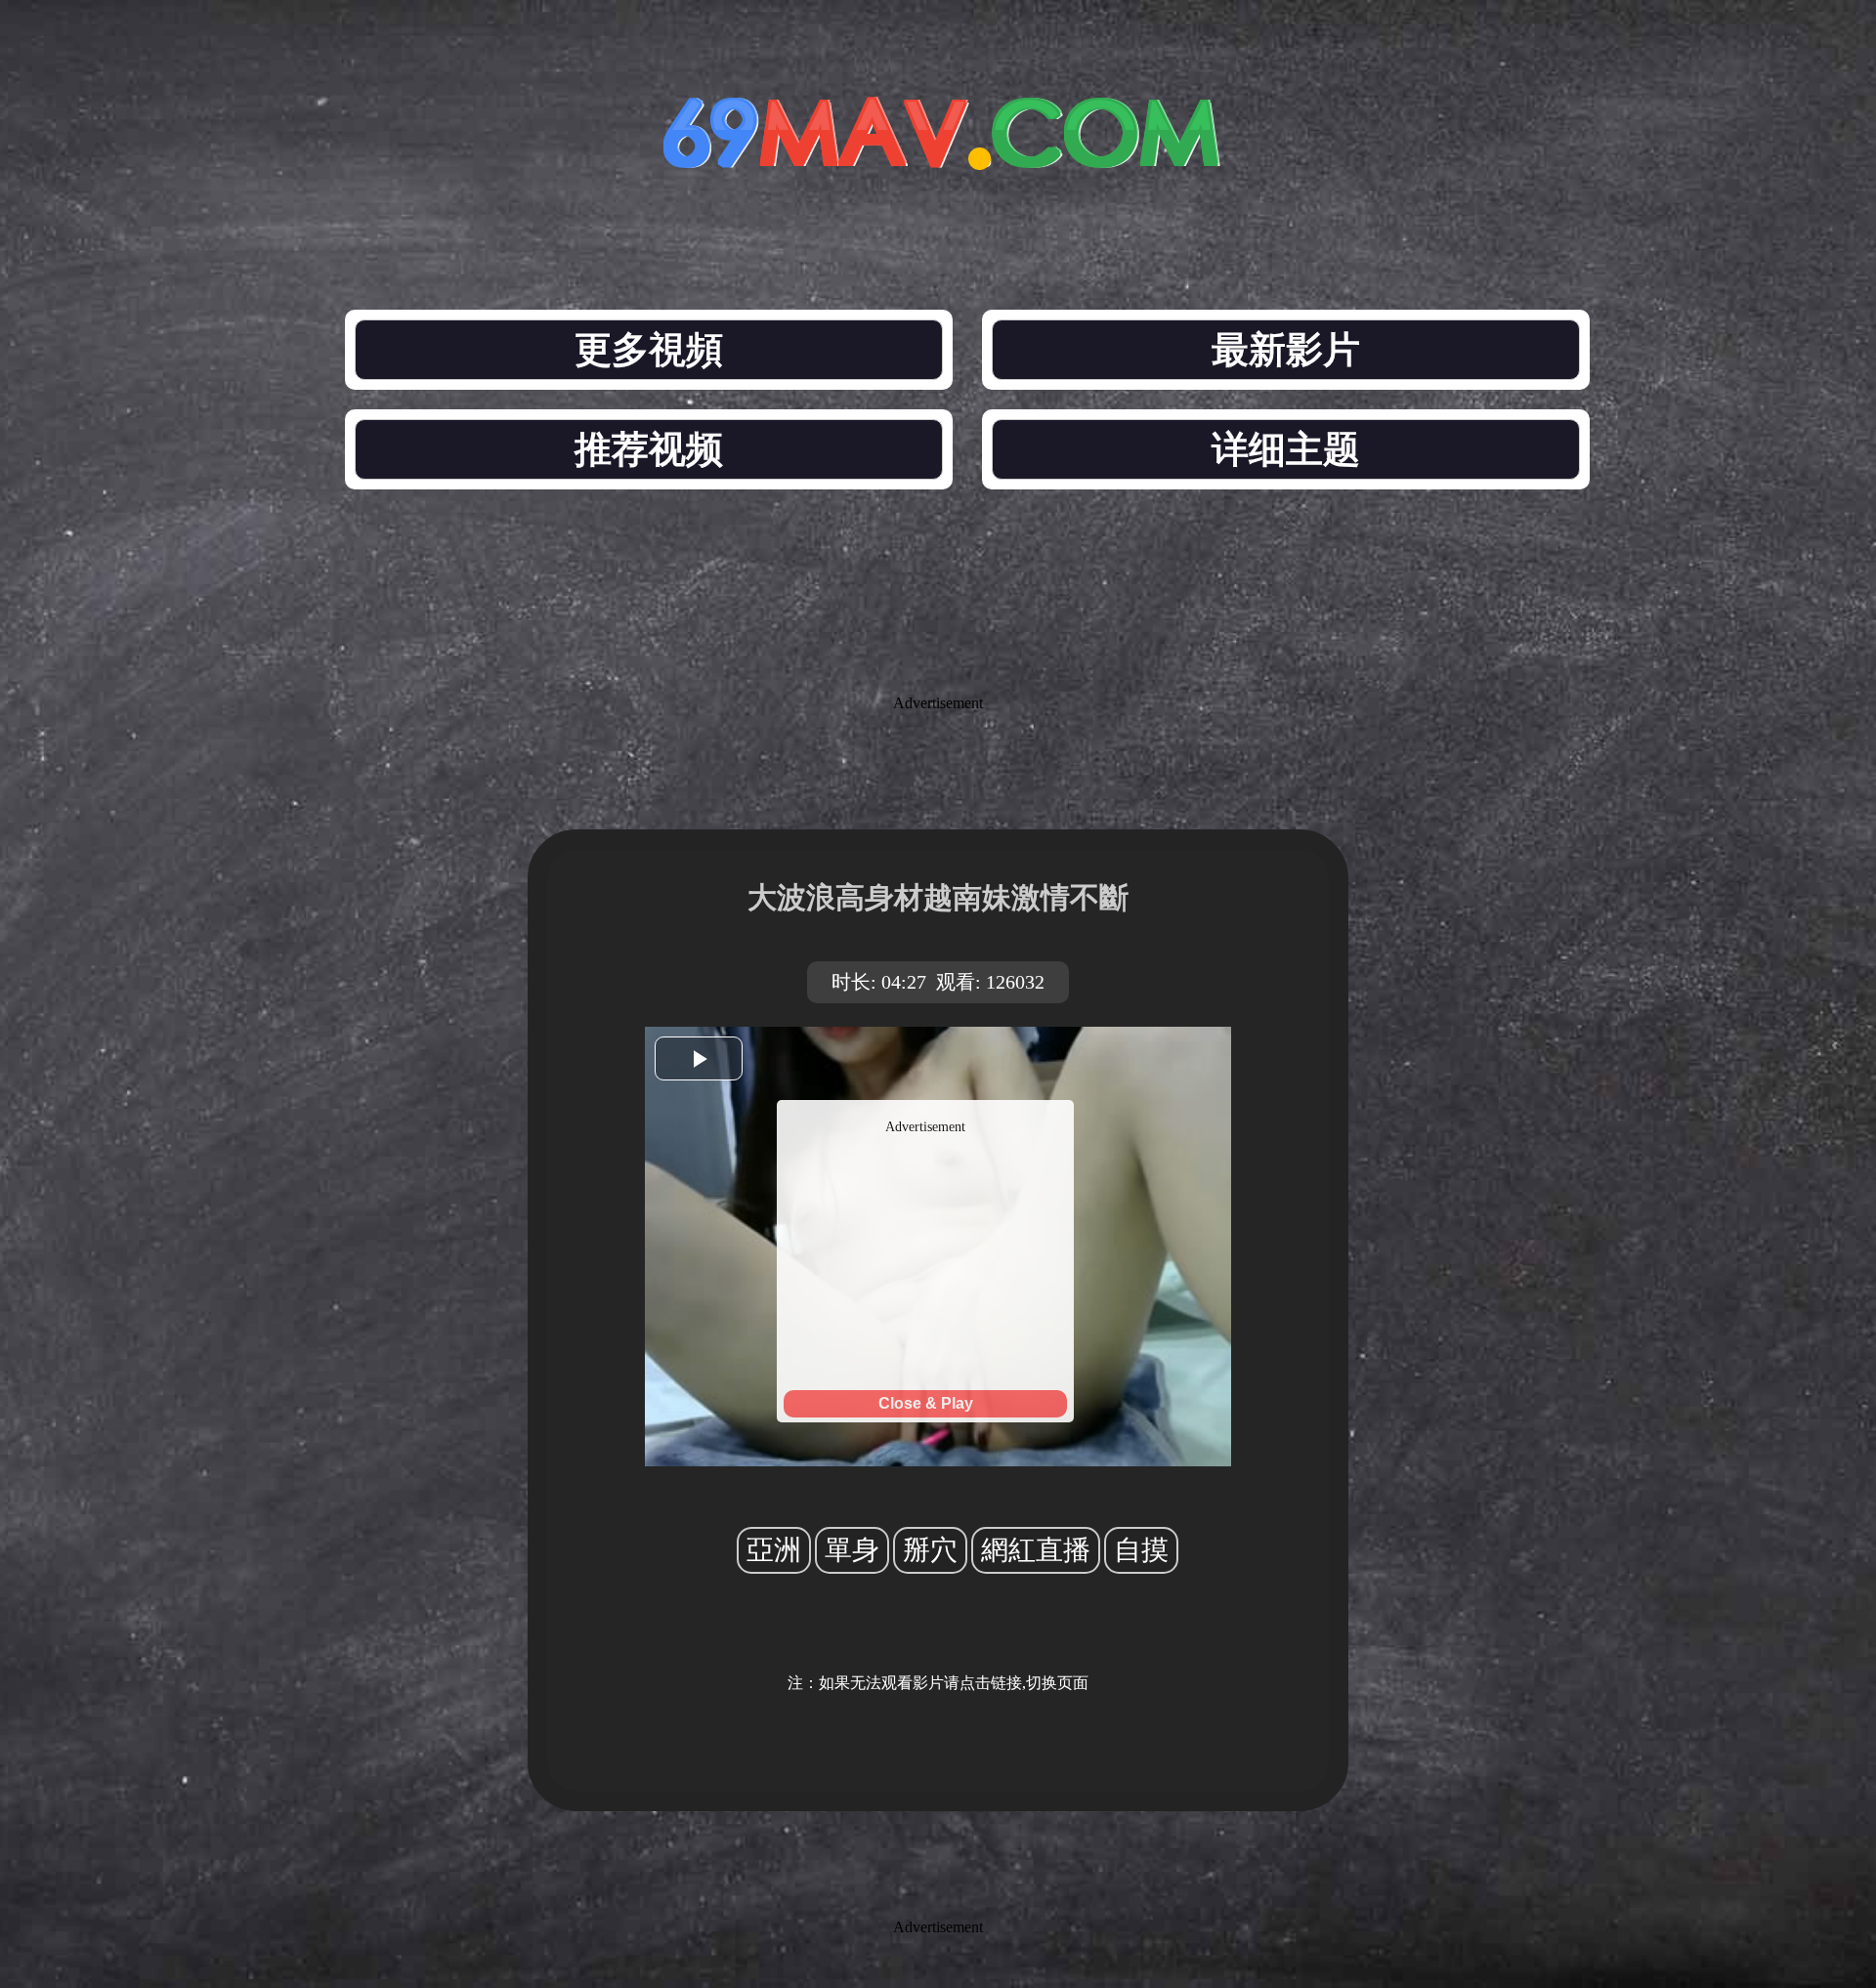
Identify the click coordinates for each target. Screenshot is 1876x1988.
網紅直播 (1036, 1550)
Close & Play (926, 1403)
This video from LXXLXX (926, 1108)
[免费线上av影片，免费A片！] (938, 154)
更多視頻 (649, 350)
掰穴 (930, 1550)
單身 (852, 1550)
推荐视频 (649, 449)
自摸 (1141, 1550)
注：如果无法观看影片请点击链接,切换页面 (938, 1683)
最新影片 (1286, 350)
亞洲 (774, 1550)
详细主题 (1286, 449)
